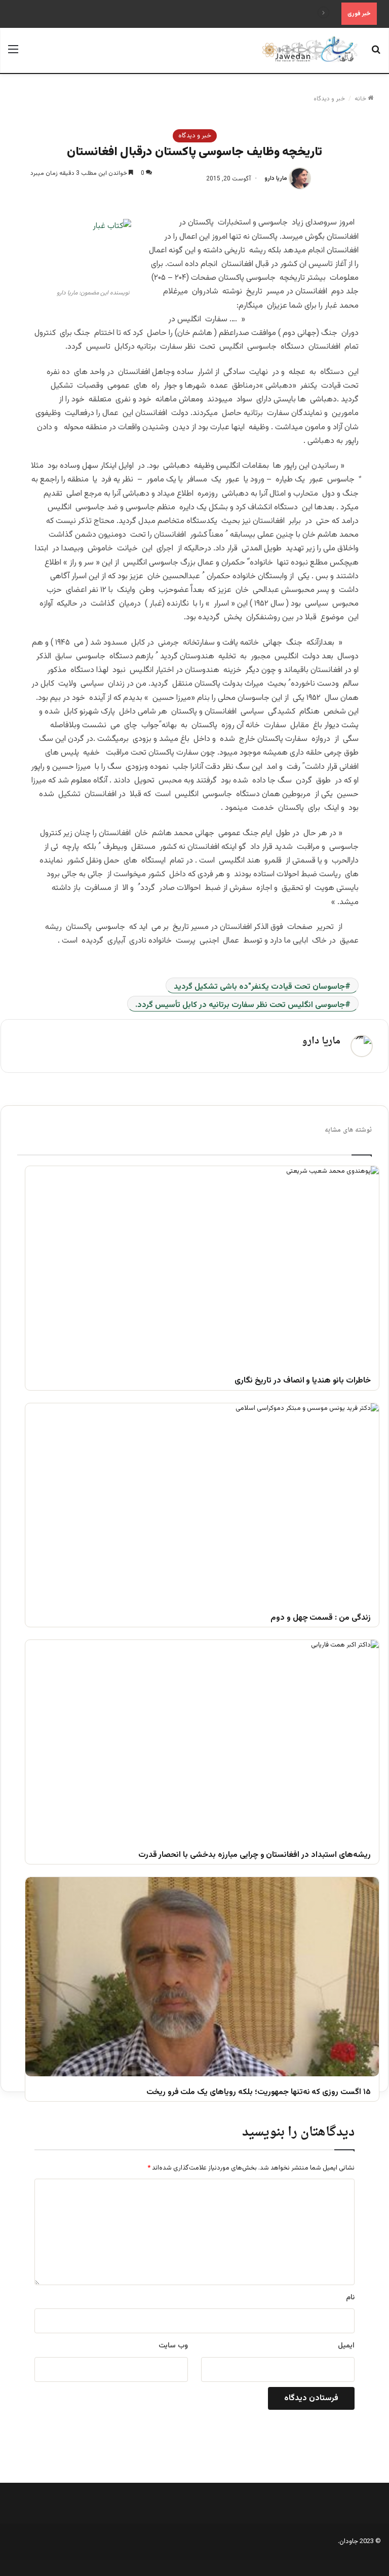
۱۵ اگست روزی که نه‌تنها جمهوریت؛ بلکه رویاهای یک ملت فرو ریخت (259, 2093)
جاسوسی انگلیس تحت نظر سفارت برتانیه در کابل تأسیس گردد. (240, 1005)
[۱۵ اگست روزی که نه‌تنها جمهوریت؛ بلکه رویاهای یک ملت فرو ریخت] (202, 1977)
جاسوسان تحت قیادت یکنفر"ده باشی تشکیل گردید (259, 987)
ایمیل (346, 2346)
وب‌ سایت (173, 2346)
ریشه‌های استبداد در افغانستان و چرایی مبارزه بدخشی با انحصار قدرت (255, 1856)
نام (350, 2298)
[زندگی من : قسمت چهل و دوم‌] (202, 1503)
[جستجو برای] (376, 54)
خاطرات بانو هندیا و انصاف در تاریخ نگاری (303, 1381)
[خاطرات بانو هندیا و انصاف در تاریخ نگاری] (202, 1266)
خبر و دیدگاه (329, 99)
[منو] (13, 54)
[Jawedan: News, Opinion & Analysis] (310, 49)
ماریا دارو (276, 179)
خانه (361, 99)
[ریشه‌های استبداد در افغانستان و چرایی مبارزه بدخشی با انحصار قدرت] (202, 1740)
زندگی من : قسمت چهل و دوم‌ (321, 1618)
